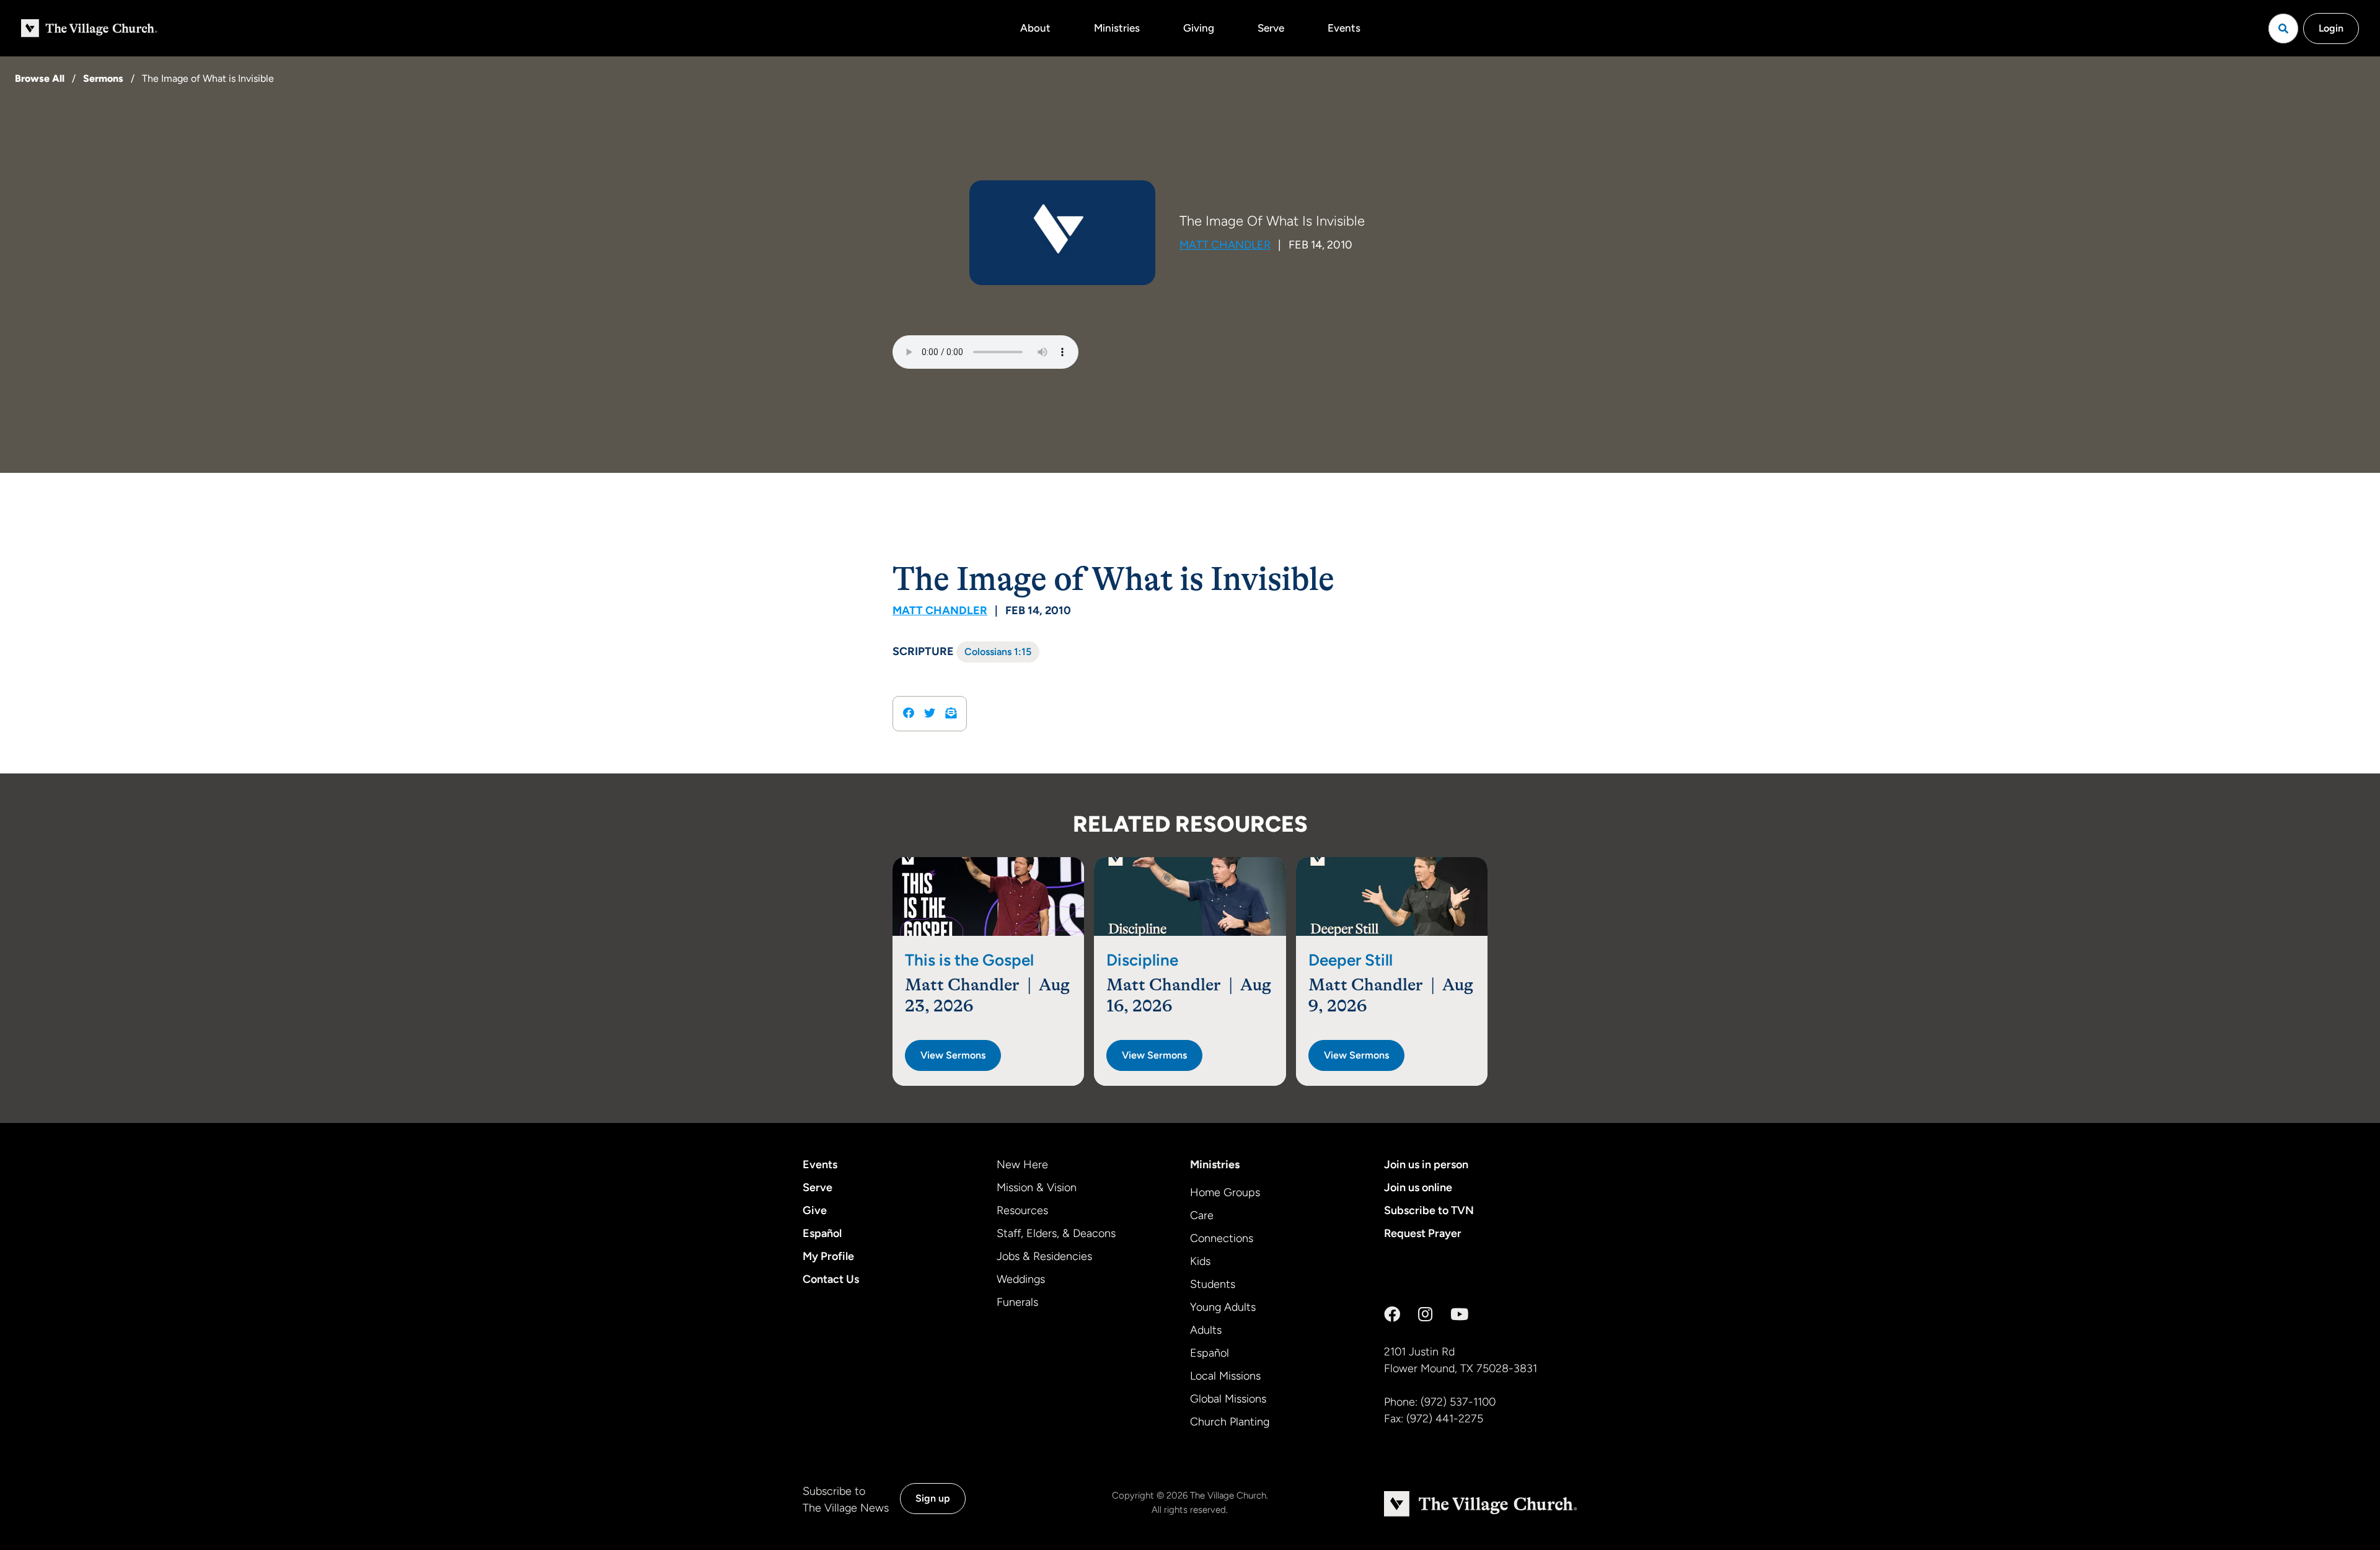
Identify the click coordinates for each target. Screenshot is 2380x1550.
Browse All (40, 78)
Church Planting (1230, 1422)
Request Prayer (1423, 1233)
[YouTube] (1459, 1314)
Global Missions (1228, 1399)
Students (1213, 1284)
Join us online (1418, 1187)
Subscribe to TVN (1429, 1210)
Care (1202, 1215)
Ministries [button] (1117, 28)
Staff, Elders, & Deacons (1056, 1233)
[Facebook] (1392, 1314)
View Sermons (953, 1055)
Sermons (103, 78)
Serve (1271, 28)
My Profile (828, 1256)
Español (822, 1233)
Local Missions (1225, 1376)
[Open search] (2283, 29)
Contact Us (831, 1279)
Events (1344, 28)
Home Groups (1225, 1192)
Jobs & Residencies (1044, 1256)
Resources (1022, 1210)
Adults (1206, 1330)
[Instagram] (1425, 1314)
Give (815, 1210)
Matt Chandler (1225, 245)
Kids (1200, 1261)
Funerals (1017, 1302)
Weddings (1021, 1279)
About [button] (1035, 28)
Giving (1199, 28)
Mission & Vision (1037, 1187)
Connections (1222, 1238)
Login (2331, 28)
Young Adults (1223, 1307)
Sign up (933, 1498)
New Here (1022, 1165)
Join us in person (1426, 1165)
